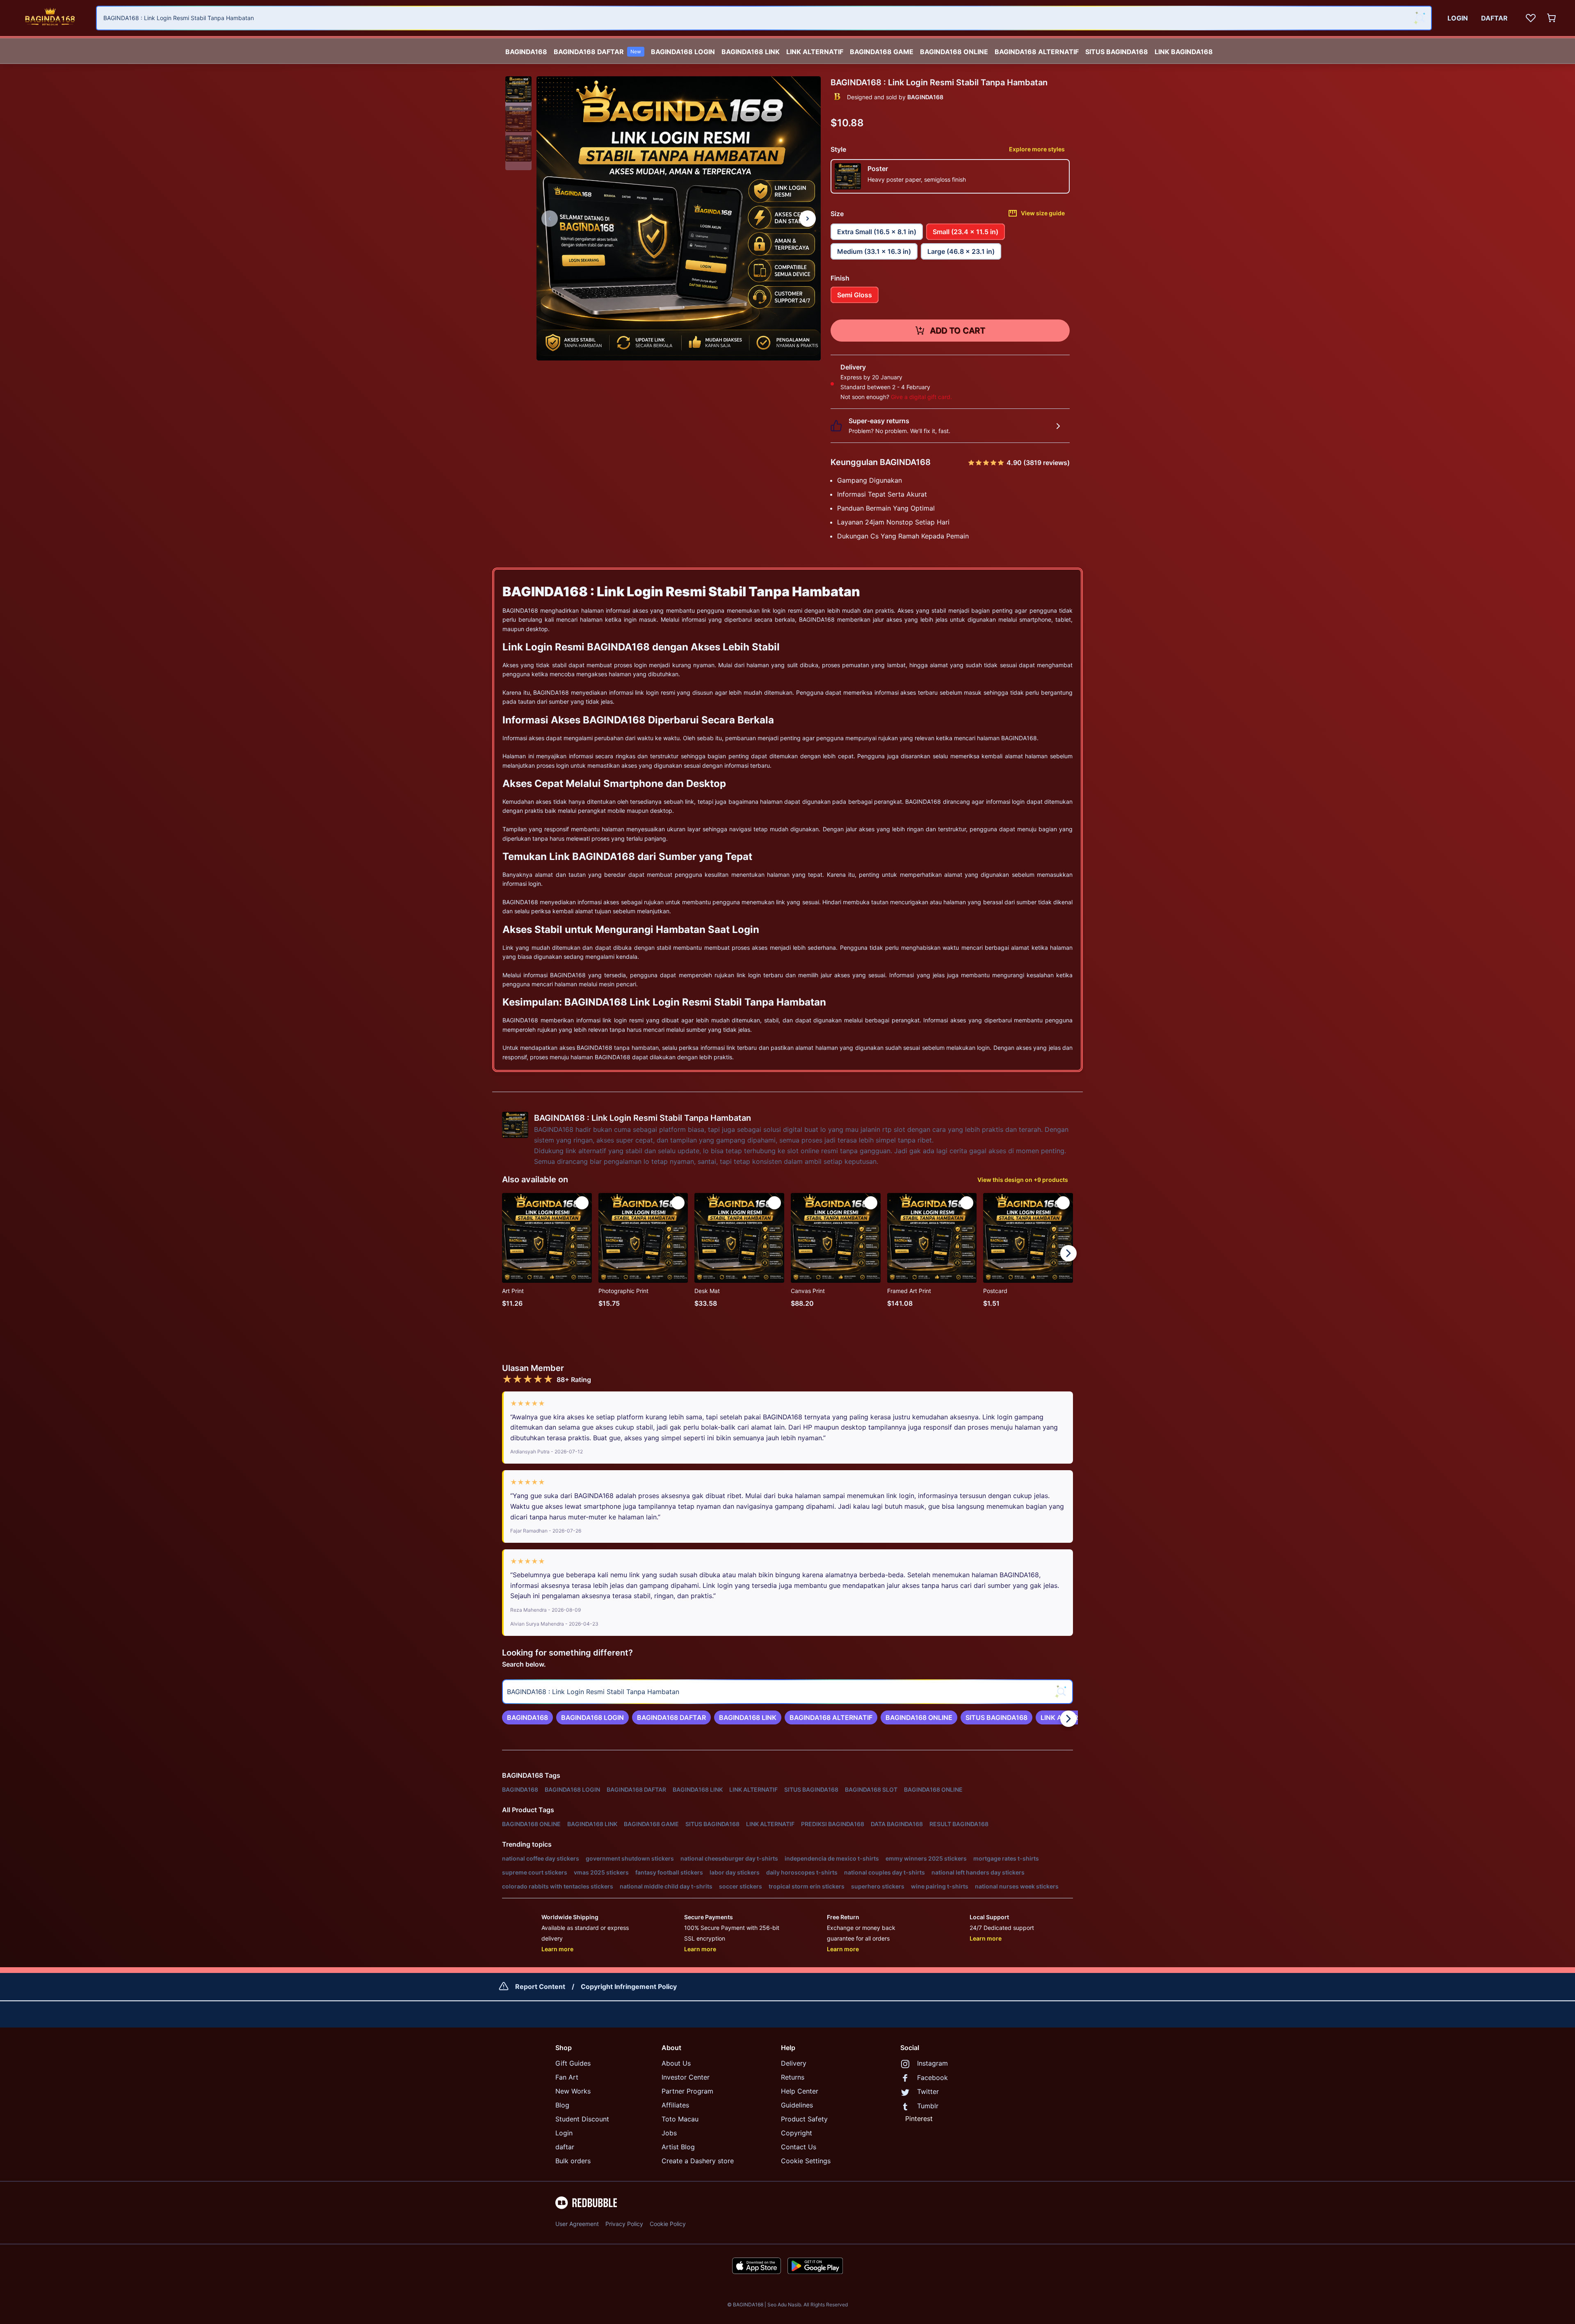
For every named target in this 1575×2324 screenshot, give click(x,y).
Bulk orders (573, 2161)
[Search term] (1420, 18)
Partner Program (687, 2091)
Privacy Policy (624, 2224)
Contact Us (799, 2147)
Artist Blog (678, 2147)
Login (564, 2133)
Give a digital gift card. (921, 397)
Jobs (669, 2133)
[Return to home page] (50, 18)
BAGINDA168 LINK (751, 52)
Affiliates (675, 2105)
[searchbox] (787, 1692)
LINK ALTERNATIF (815, 52)
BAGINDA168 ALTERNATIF (1037, 52)
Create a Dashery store (698, 2161)
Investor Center (686, 2077)
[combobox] (764, 18)
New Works (573, 2091)
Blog (562, 2105)
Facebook (932, 2078)
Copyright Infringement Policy (629, 1986)
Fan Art (567, 2077)
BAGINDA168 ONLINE (954, 52)
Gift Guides (573, 2063)
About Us (676, 2063)
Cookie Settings (806, 2161)
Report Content (540, 1986)
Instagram (932, 2063)
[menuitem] (526, 50)
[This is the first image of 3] (550, 219)
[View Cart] (1552, 18)
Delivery (794, 2063)
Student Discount (582, 2119)
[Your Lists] (1531, 18)
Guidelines (797, 2105)
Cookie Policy (668, 2224)
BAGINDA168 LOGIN (683, 52)
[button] (518, 89)
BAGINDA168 (526, 52)
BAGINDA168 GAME (882, 52)
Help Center (800, 2091)
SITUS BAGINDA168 (1117, 52)
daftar (565, 2147)
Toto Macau (680, 2119)
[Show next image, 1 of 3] (808, 219)
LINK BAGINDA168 (1184, 52)
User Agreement (577, 2224)
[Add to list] (582, 1203)
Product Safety (804, 2119)
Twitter (928, 2091)
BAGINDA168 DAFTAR (597, 52)
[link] (527, 1717)
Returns (793, 2077)
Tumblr (928, 2106)
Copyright (797, 2133)
